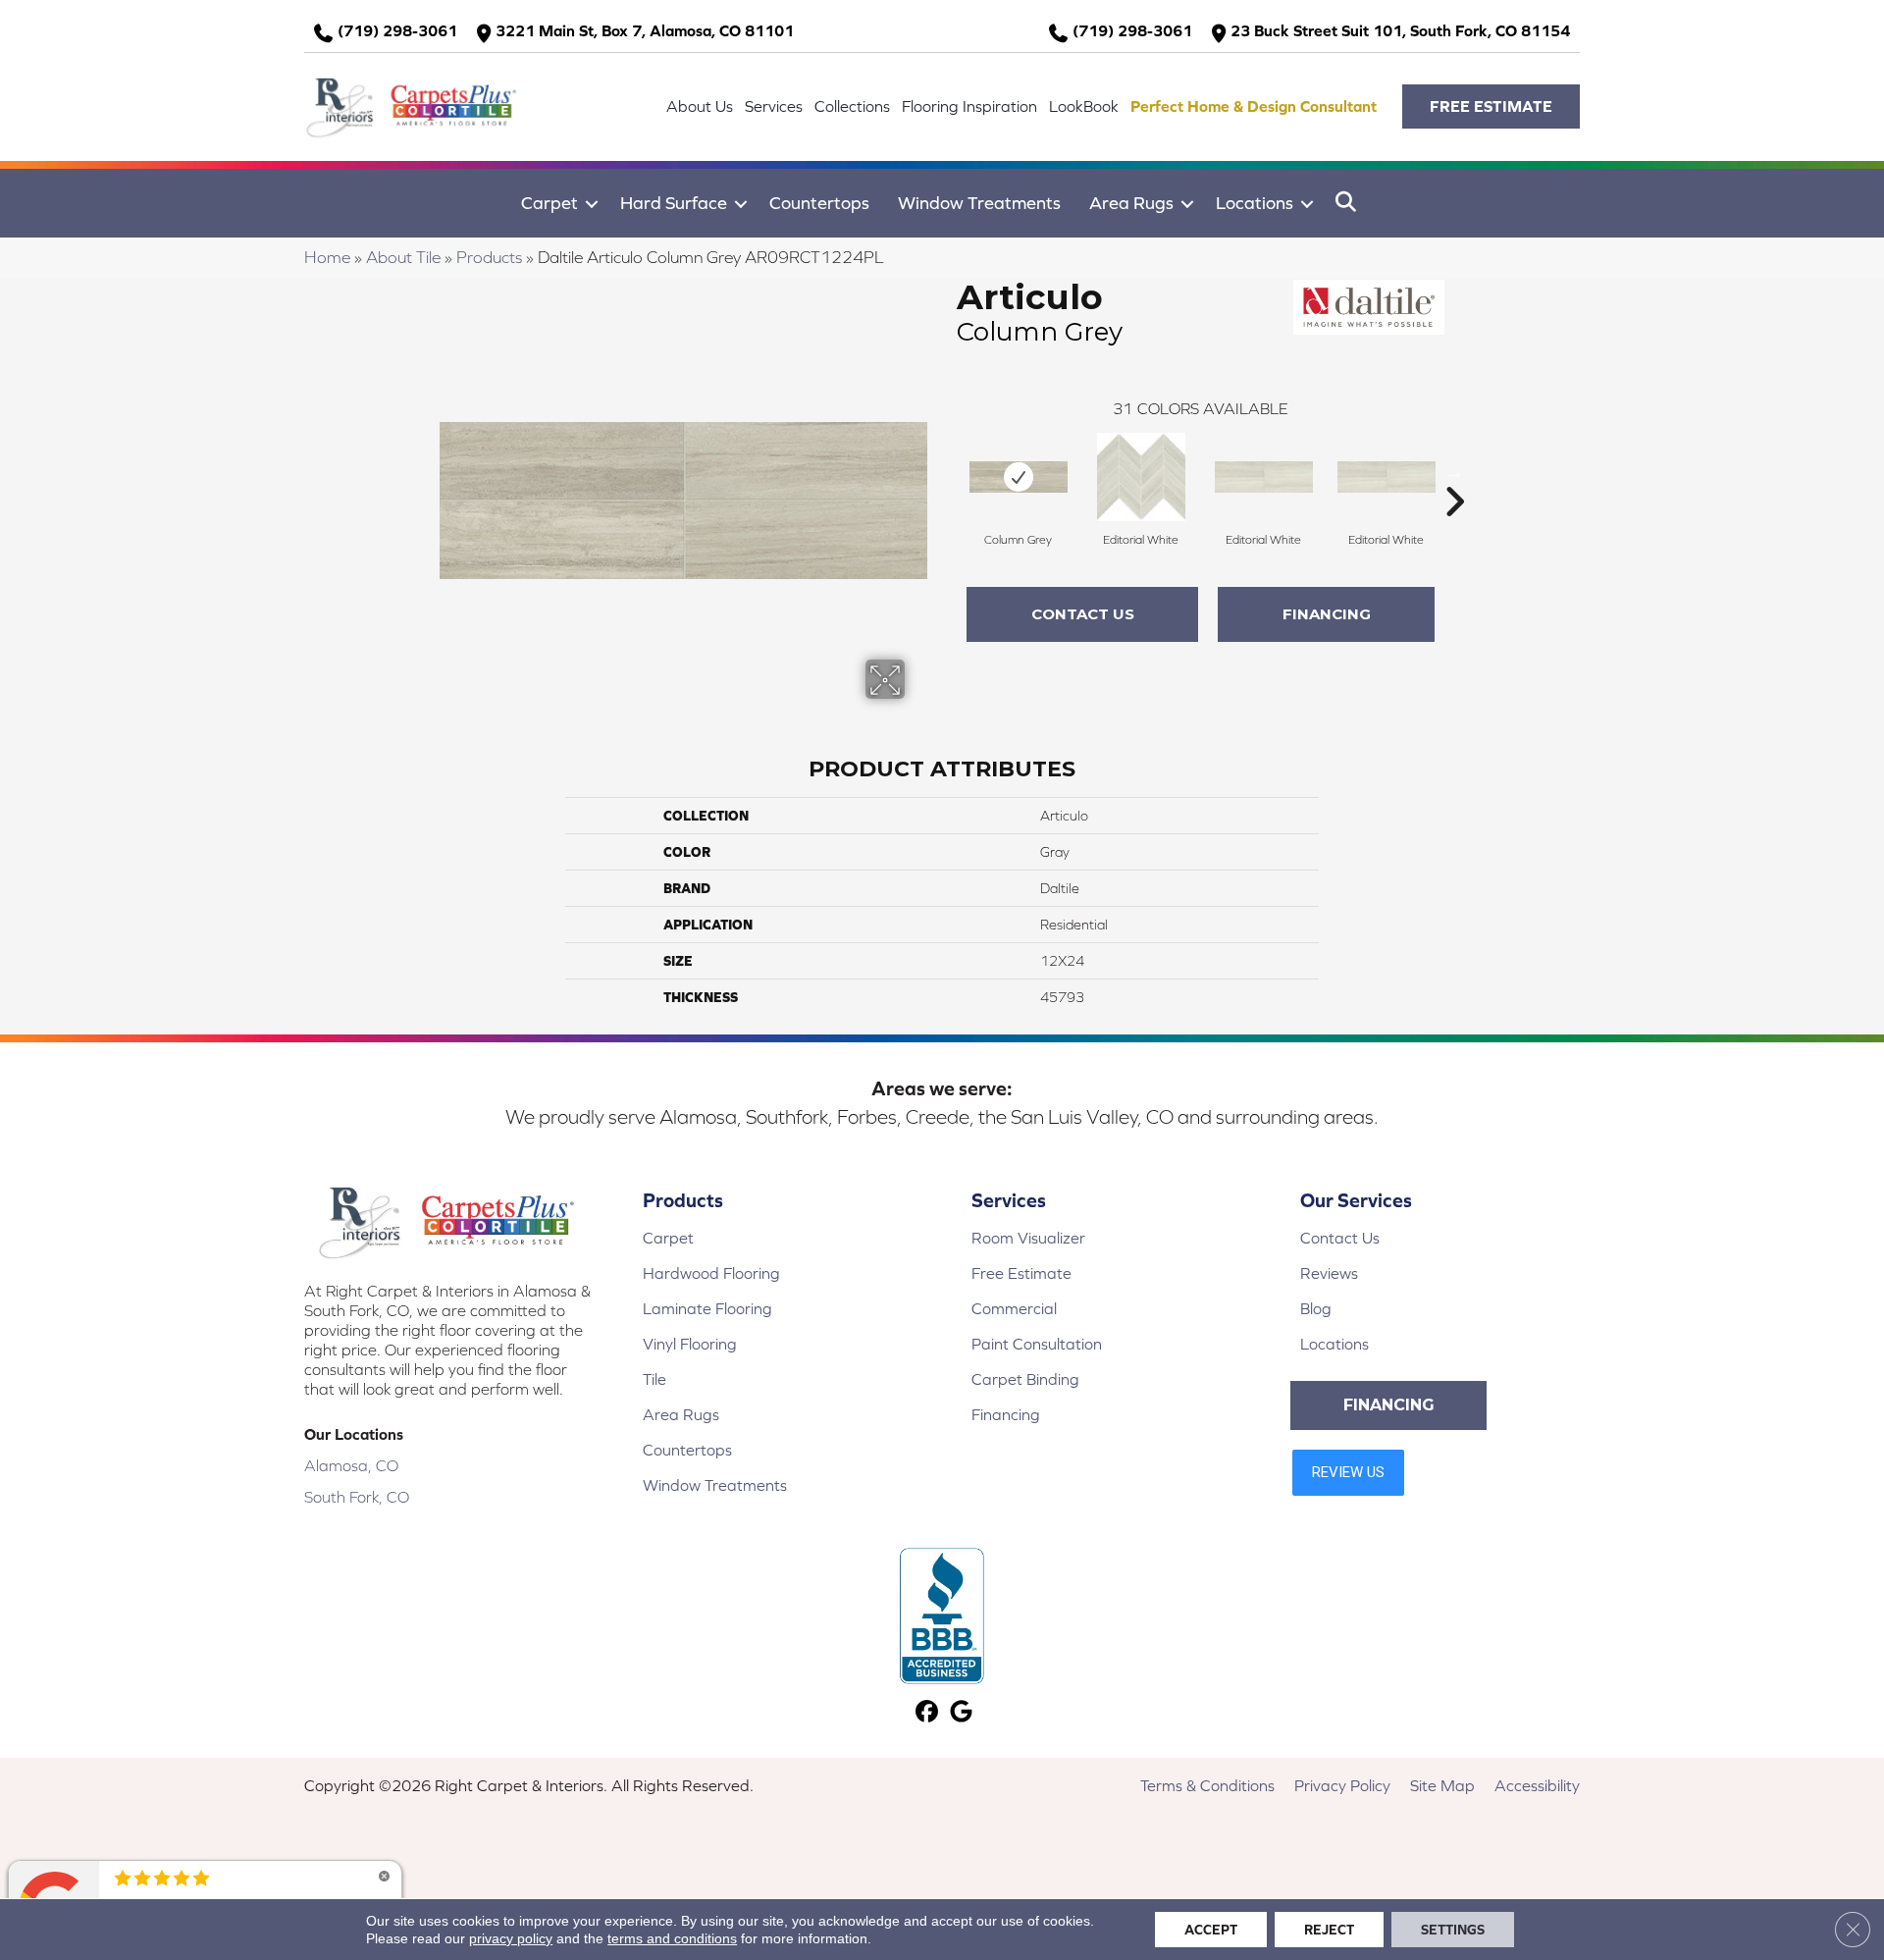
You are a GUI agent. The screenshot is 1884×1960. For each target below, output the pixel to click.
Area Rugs (1131, 203)
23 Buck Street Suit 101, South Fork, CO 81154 (1400, 30)
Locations (1255, 203)
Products (489, 257)
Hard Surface (674, 203)
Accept (1211, 1930)
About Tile (403, 257)
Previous (947, 472)
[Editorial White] (1141, 477)
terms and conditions (672, 1938)
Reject (1329, 1930)
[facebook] (927, 1713)
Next (1454, 472)
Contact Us (1083, 614)
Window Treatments (979, 203)
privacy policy (511, 1938)
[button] (1491, 106)
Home (327, 257)
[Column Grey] (1019, 477)
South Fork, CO (357, 1497)
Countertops (819, 203)
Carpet (549, 203)
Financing (1327, 614)
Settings (1453, 1930)
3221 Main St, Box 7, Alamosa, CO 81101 (645, 30)
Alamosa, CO (351, 1465)
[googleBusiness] (961, 1713)
